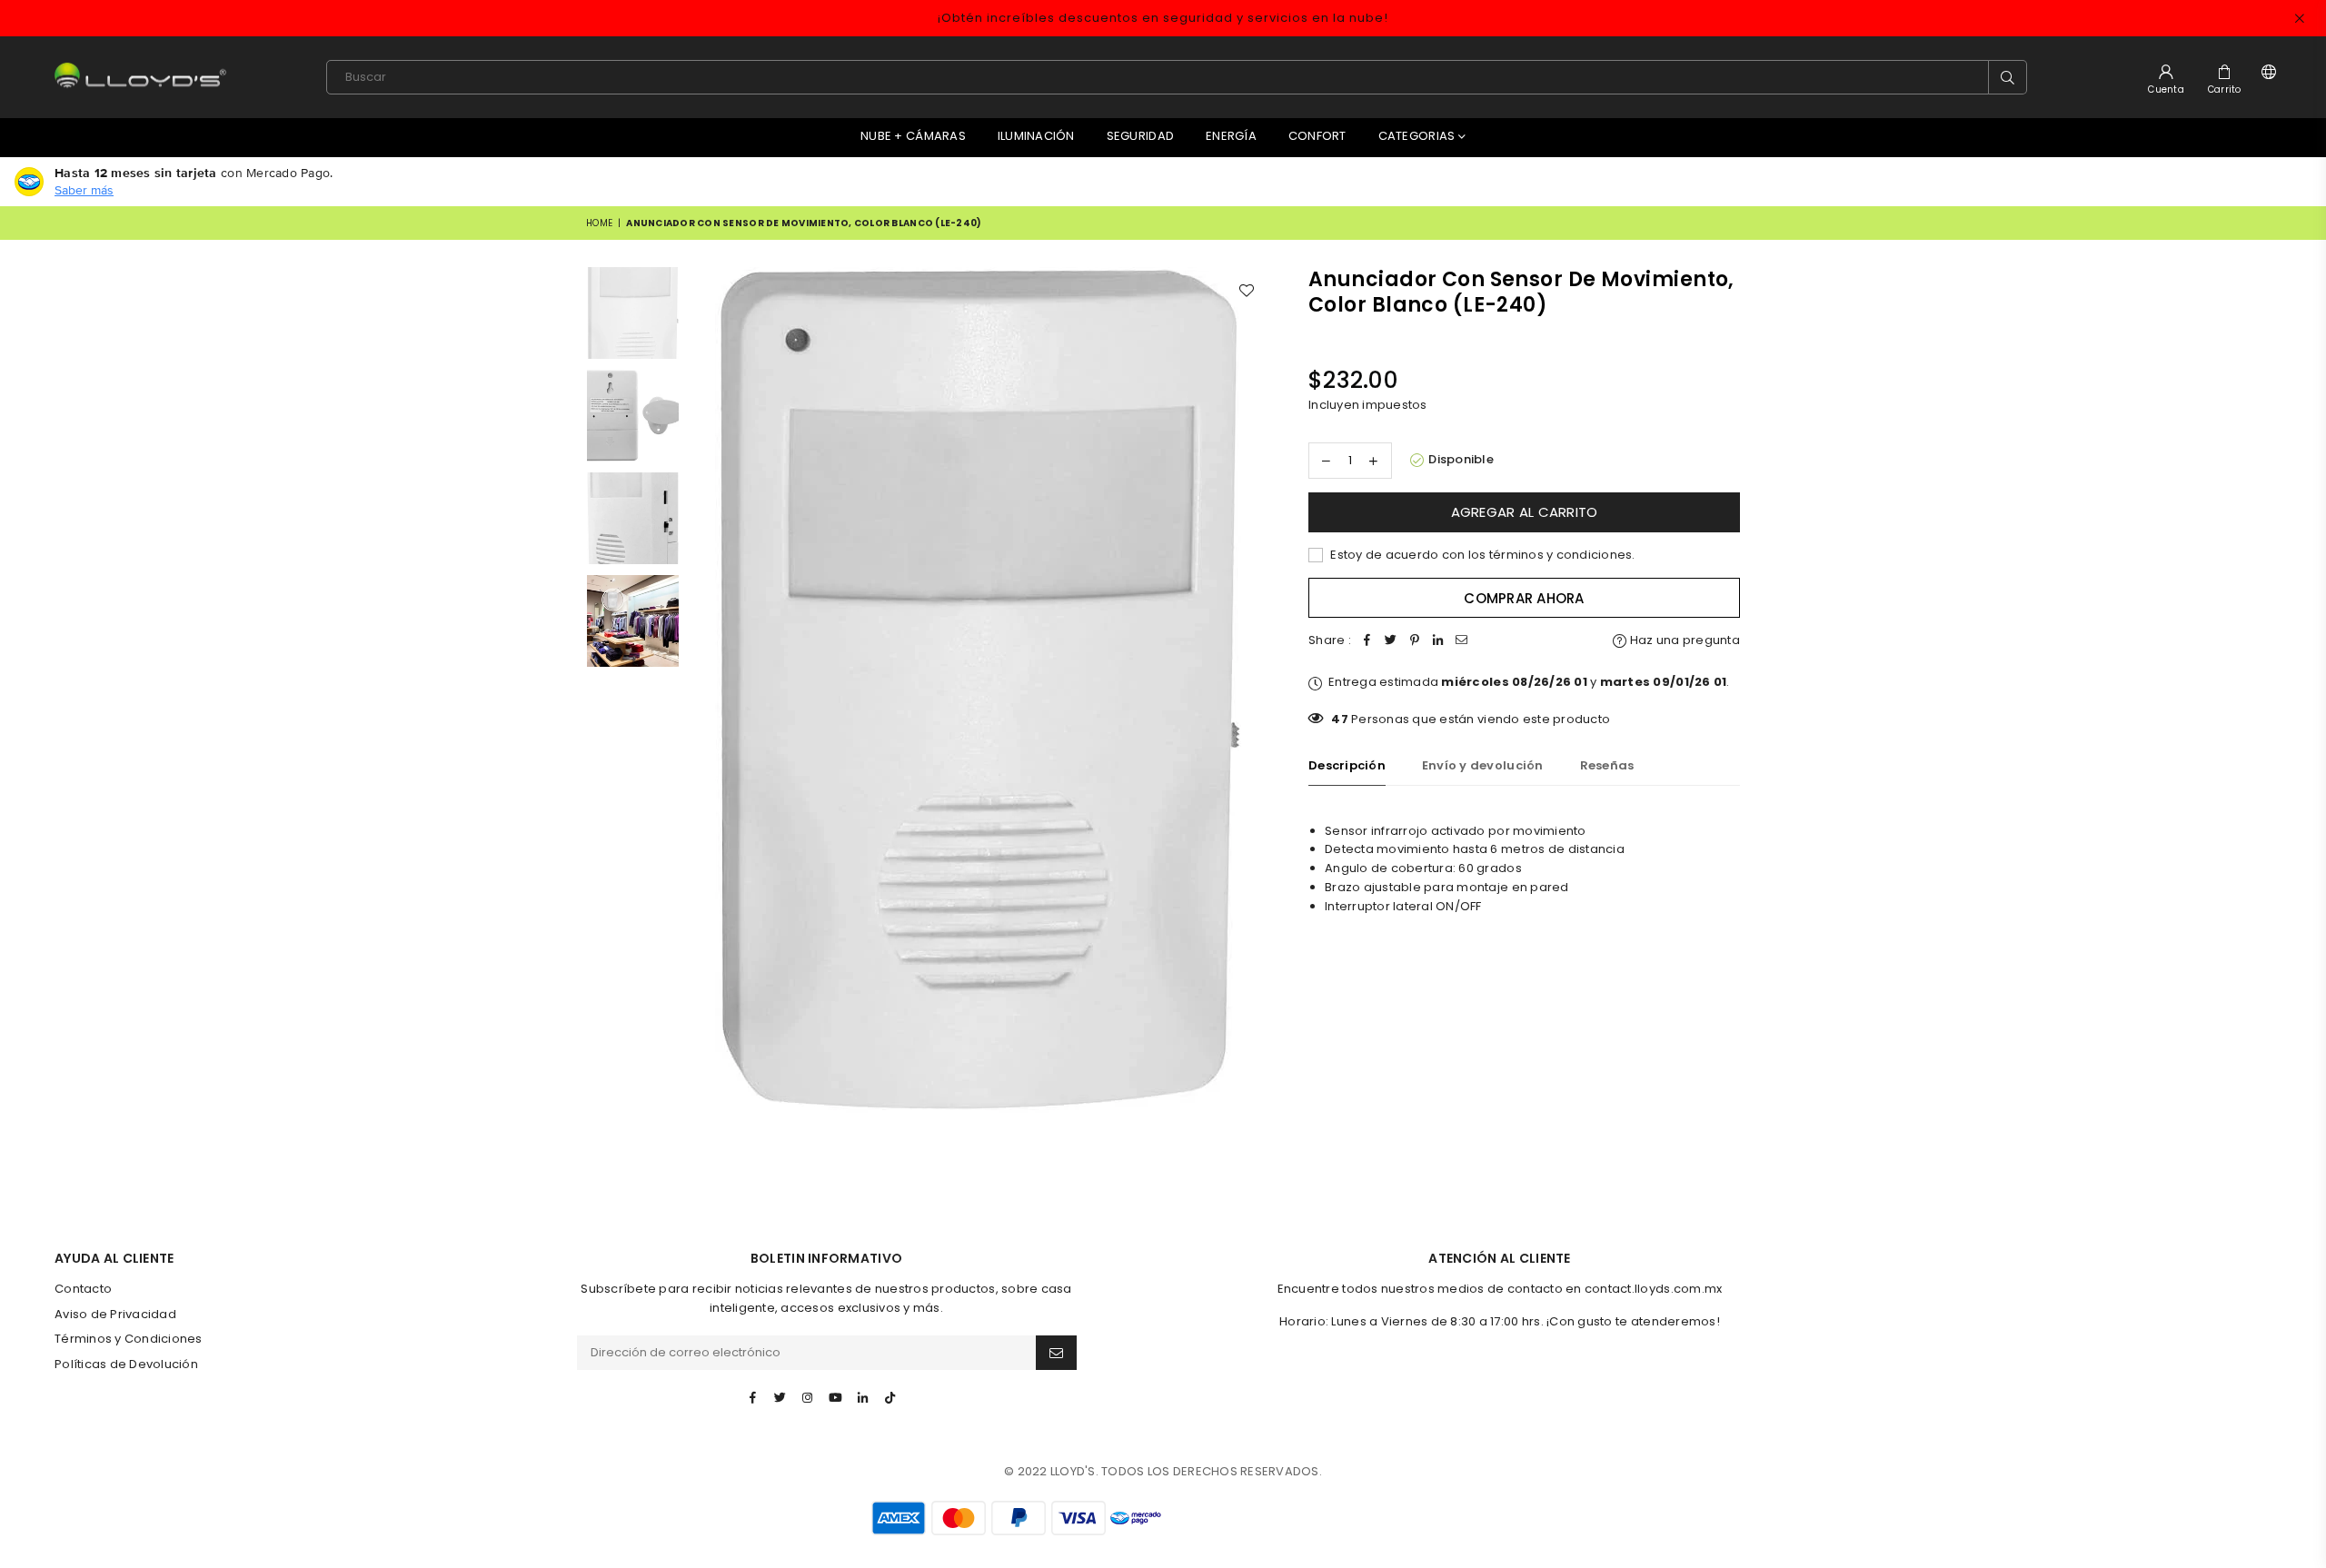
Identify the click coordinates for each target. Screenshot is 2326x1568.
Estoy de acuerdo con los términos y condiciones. (1481, 555)
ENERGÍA (1231, 136)
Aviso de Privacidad (115, 1314)
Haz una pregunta (1684, 640)
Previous (705, 690)
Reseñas (1607, 765)
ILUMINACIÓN (1036, 136)
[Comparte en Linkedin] (1438, 641)
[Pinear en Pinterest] (1415, 641)
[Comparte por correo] (1462, 641)
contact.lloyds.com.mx (1653, 1289)
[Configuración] (2265, 77)
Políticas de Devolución (126, 1364)
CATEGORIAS (1418, 136)
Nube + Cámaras (913, 136)
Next (1252, 690)
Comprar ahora (1524, 598)
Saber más (84, 190)
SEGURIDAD (1140, 136)
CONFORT (1317, 136)
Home (599, 223)
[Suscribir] (1056, 1353)
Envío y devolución (1483, 765)
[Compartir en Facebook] (1367, 641)
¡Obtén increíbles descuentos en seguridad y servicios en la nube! (1163, 18)
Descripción (1347, 765)
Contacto (83, 1289)
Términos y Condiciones (129, 1339)
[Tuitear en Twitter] (1391, 641)
